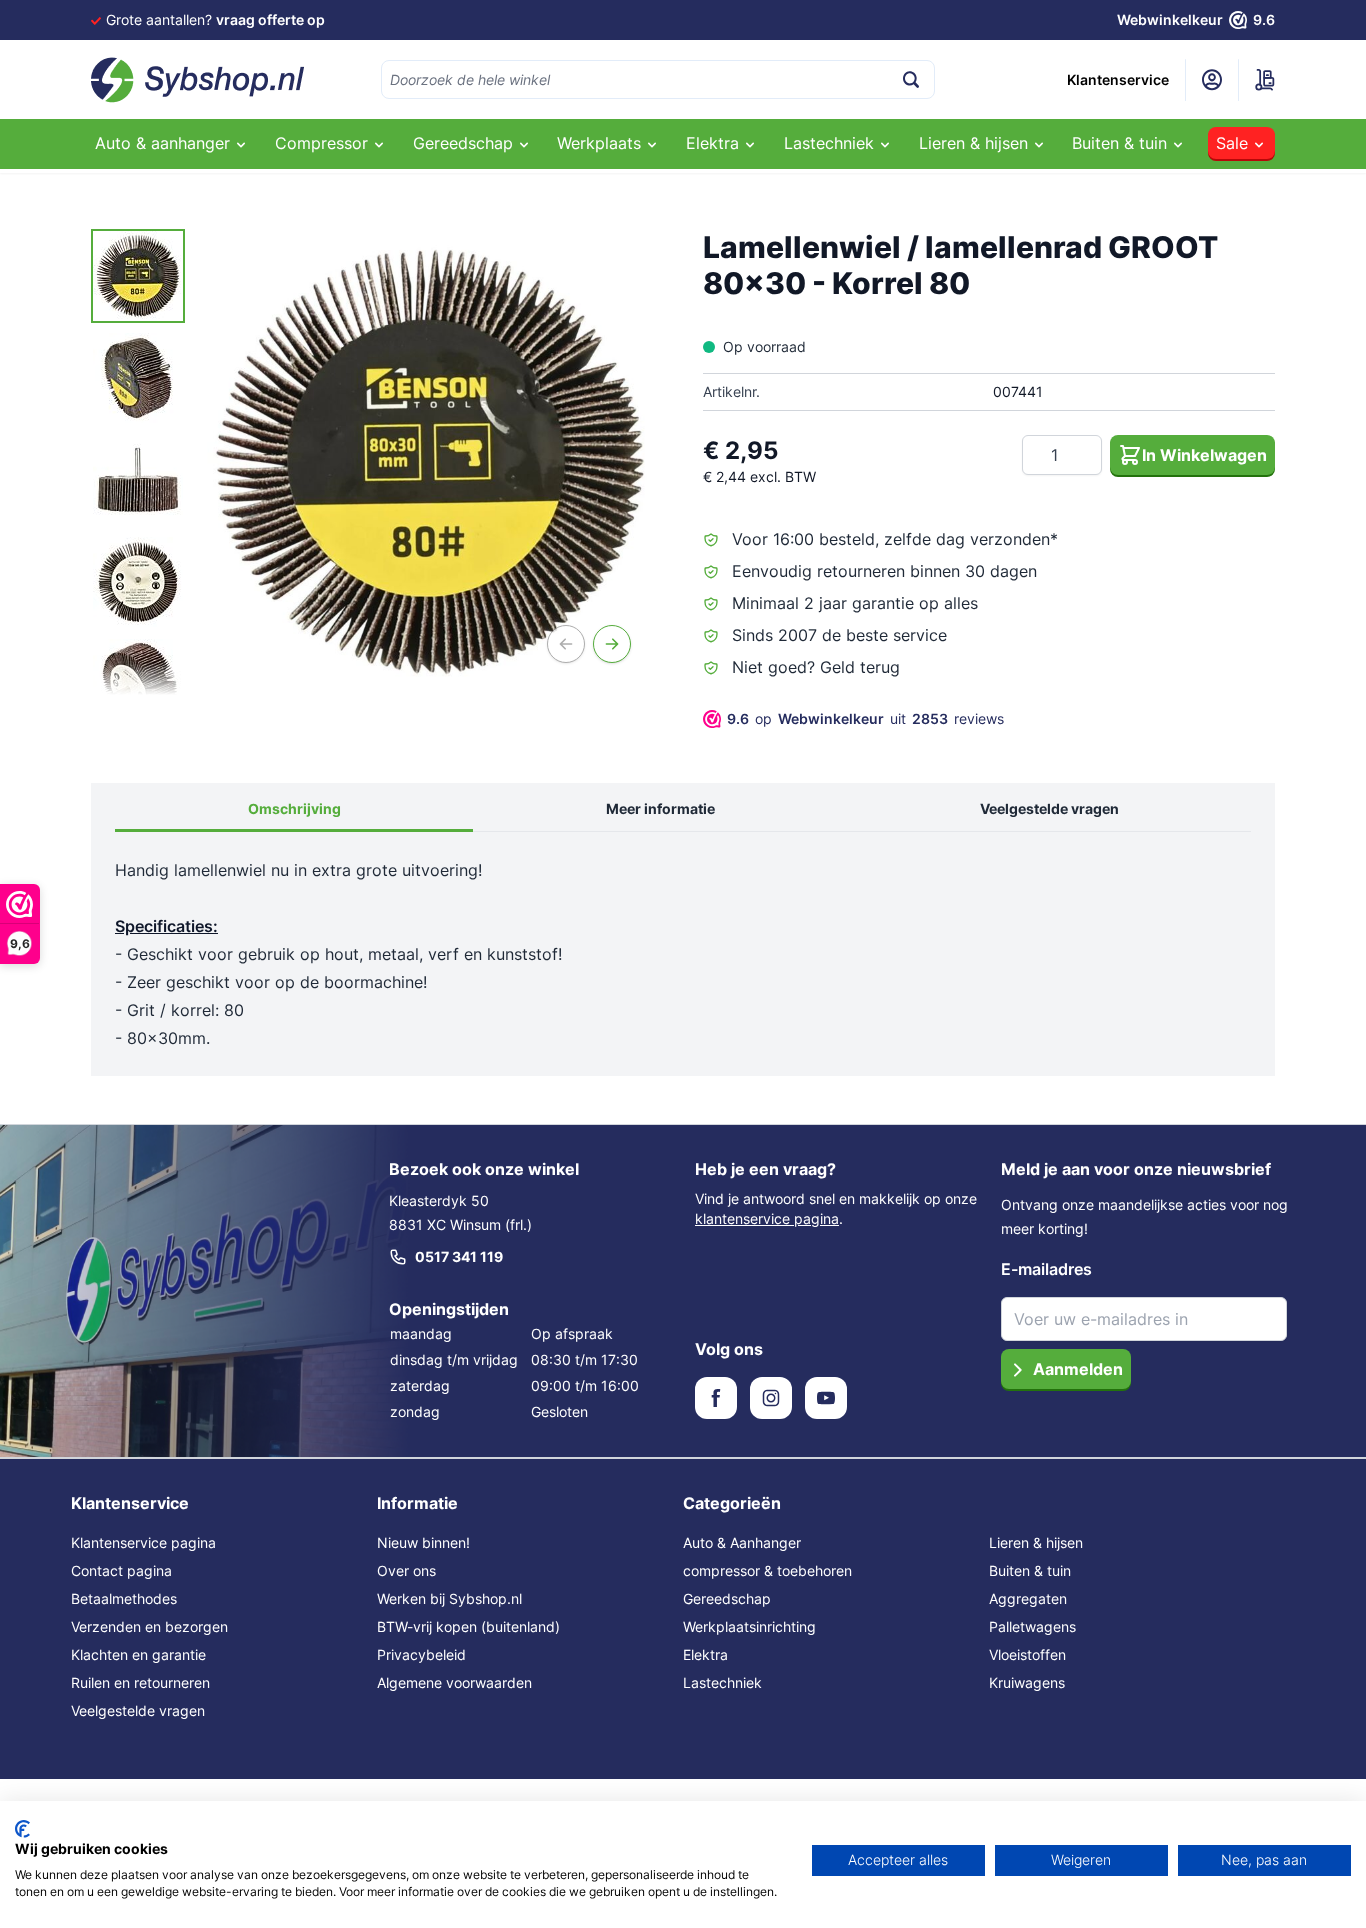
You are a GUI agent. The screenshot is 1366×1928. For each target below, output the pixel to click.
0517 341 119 (459, 1256)
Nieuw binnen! (423, 1542)
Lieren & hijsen (1036, 1542)
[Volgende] (612, 644)
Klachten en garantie (138, 1654)
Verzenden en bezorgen (149, 1626)
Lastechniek (722, 1682)
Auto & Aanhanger (742, 1542)
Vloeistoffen (1027, 1654)
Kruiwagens (1027, 1682)
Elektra (705, 1654)
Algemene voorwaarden (454, 1682)
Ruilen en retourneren (140, 1682)
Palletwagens (1032, 1626)
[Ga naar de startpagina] (198, 80)
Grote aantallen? (215, 19)
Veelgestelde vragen (1049, 808)
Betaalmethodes (124, 1598)
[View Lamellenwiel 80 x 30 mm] (138, 276)
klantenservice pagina (767, 1218)
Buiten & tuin (1030, 1570)
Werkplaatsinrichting (749, 1626)
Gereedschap (727, 1598)
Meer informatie (660, 808)
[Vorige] (566, 644)
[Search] (911, 79)
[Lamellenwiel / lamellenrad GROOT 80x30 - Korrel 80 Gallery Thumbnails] (138, 462)
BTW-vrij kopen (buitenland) (468, 1626)
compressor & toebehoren (767, 1570)
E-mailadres (1046, 1269)
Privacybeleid (421, 1654)
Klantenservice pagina (143, 1542)
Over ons (406, 1570)
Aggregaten (1028, 1598)
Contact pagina (121, 1570)
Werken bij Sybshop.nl (449, 1598)
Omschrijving (294, 808)
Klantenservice (1118, 79)
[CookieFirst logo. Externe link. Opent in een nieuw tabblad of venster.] (22, 1829)
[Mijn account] (1212, 80)
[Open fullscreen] (430, 462)
